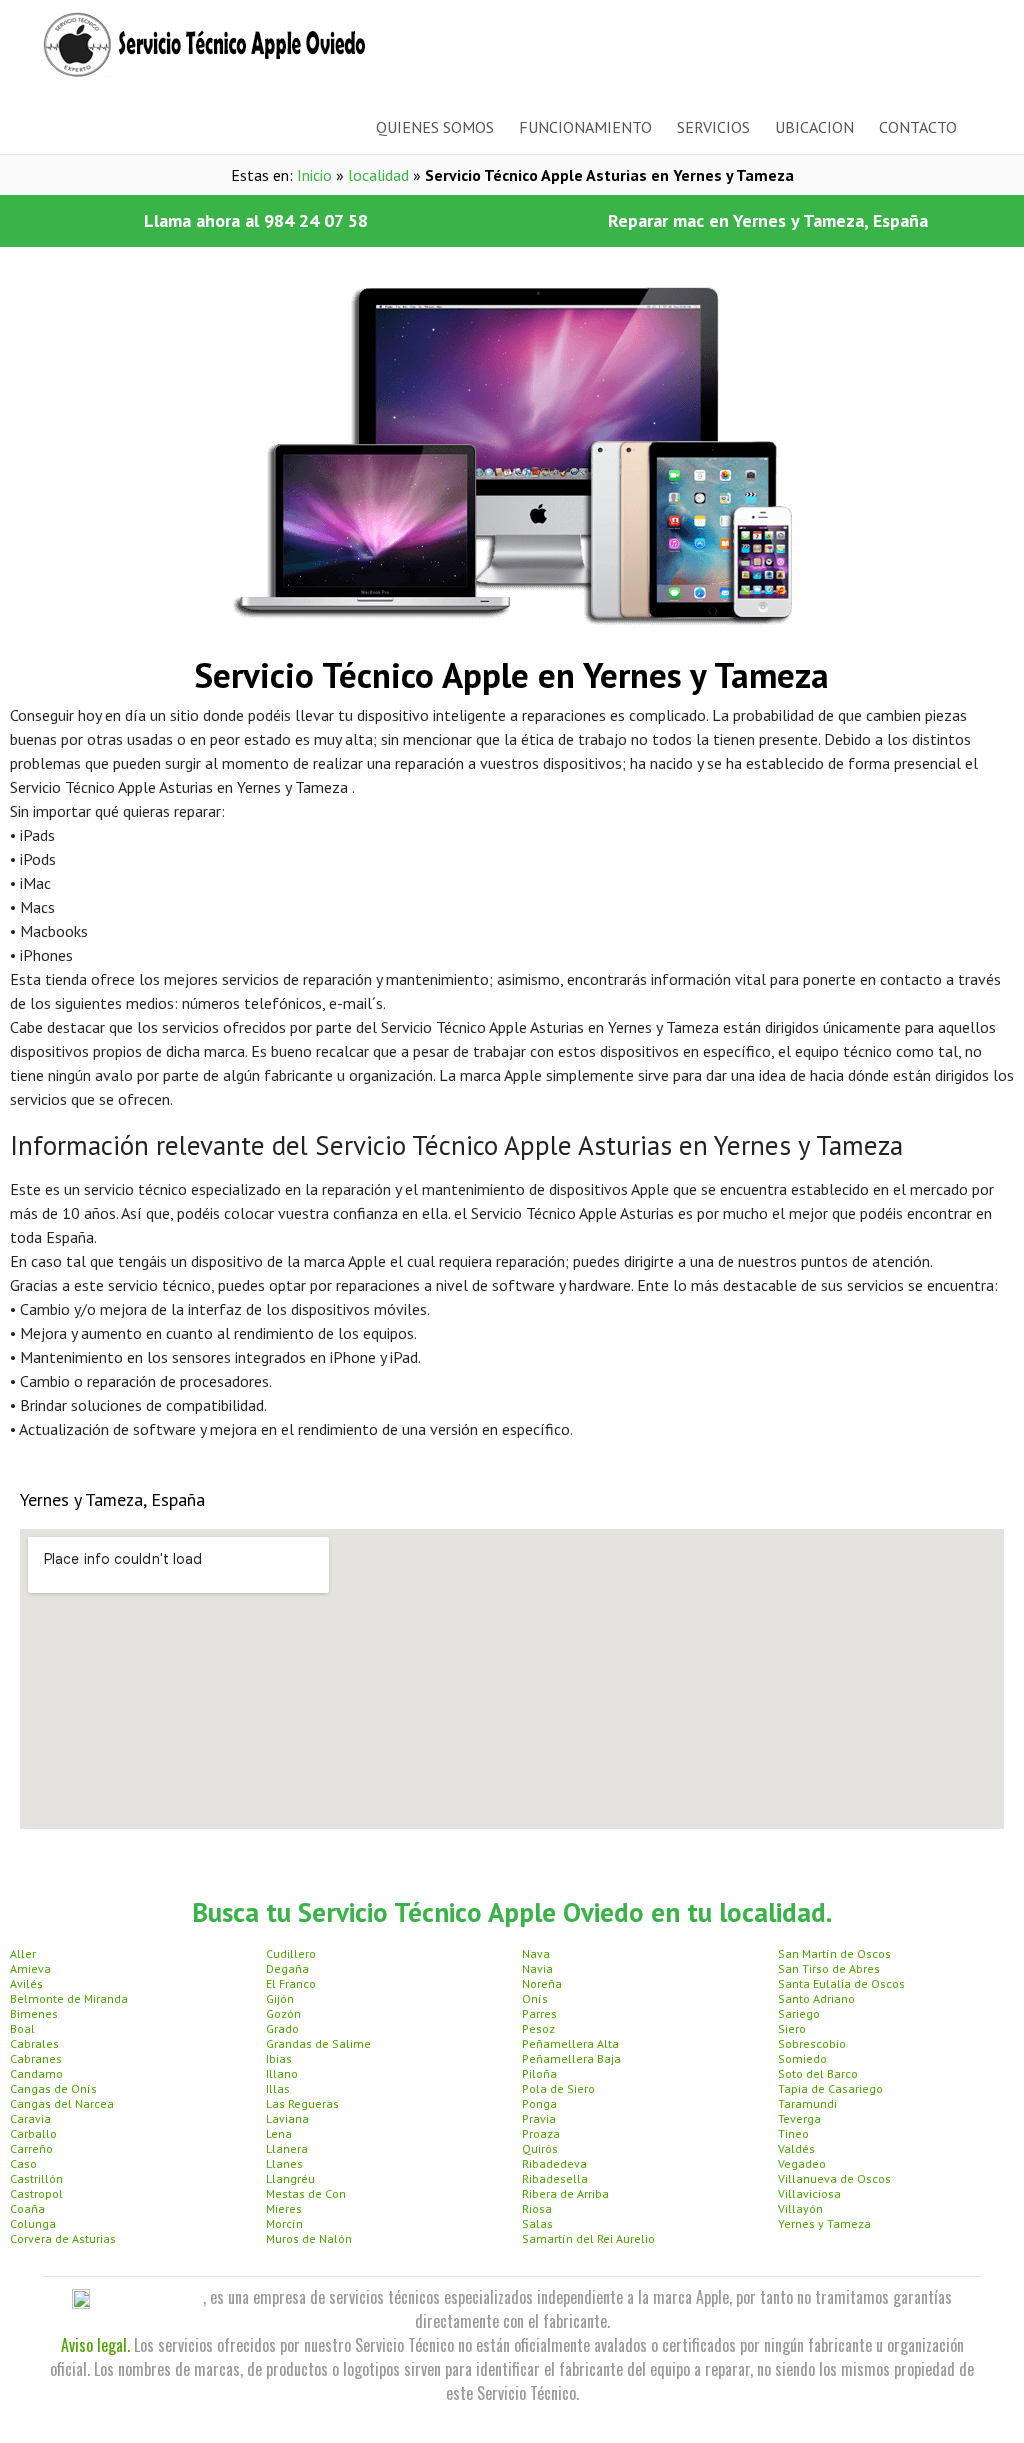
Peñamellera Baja (571, 2058)
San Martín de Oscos (834, 1953)
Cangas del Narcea (62, 2103)
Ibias (279, 2058)
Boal (22, 2028)
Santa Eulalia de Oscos (841, 1983)
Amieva (30, 1968)
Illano (282, 2073)
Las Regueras (302, 2103)
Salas (537, 2223)
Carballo (33, 2133)
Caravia (30, 2118)
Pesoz (538, 2028)
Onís (535, 1998)
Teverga (799, 2118)
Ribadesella (555, 2178)
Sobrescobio (812, 2043)
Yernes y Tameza (824, 2223)
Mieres (284, 2208)
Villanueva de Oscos (834, 2178)
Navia (537, 1968)
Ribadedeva (554, 2163)
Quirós (540, 2148)
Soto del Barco (818, 2073)
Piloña (539, 2073)
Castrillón (36, 2178)
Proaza (541, 2133)
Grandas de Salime (318, 2043)
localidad (378, 175)
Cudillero (291, 1953)
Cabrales (34, 2043)
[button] (256, 221)
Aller (23, 1953)
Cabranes (36, 2058)
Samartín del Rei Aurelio (588, 2238)
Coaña (27, 2208)
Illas (278, 2088)
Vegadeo (802, 2163)
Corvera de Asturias (63, 2238)
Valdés (796, 2148)
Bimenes (34, 2013)
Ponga (539, 2103)
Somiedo (802, 2058)
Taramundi (807, 2103)
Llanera (287, 2148)
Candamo (36, 2073)
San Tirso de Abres (829, 1968)
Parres (539, 2013)
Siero (792, 2028)
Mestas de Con (306, 2193)
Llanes (284, 2163)
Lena (279, 2133)
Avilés (26, 1983)
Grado (282, 2028)
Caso (23, 2163)
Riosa (537, 2208)
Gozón (283, 2013)
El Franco (291, 1983)
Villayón (800, 2208)
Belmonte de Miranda (69, 1998)
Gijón (280, 1998)
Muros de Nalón (309, 2238)
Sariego (799, 2013)
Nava (536, 1953)
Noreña (542, 1983)
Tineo (793, 2133)
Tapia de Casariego (830, 2088)
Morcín (284, 2223)
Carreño (31, 2148)
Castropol (36, 2193)
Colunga (33, 2223)
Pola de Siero (558, 2088)
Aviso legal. (95, 2345)
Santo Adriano (816, 1998)
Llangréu (290, 2178)
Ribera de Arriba (565, 2193)
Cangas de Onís (53, 2088)
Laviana (287, 2118)
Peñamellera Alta (570, 2043)
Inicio (314, 175)
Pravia (539, 2118)
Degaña (287, 1968)
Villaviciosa (809, 2193)
